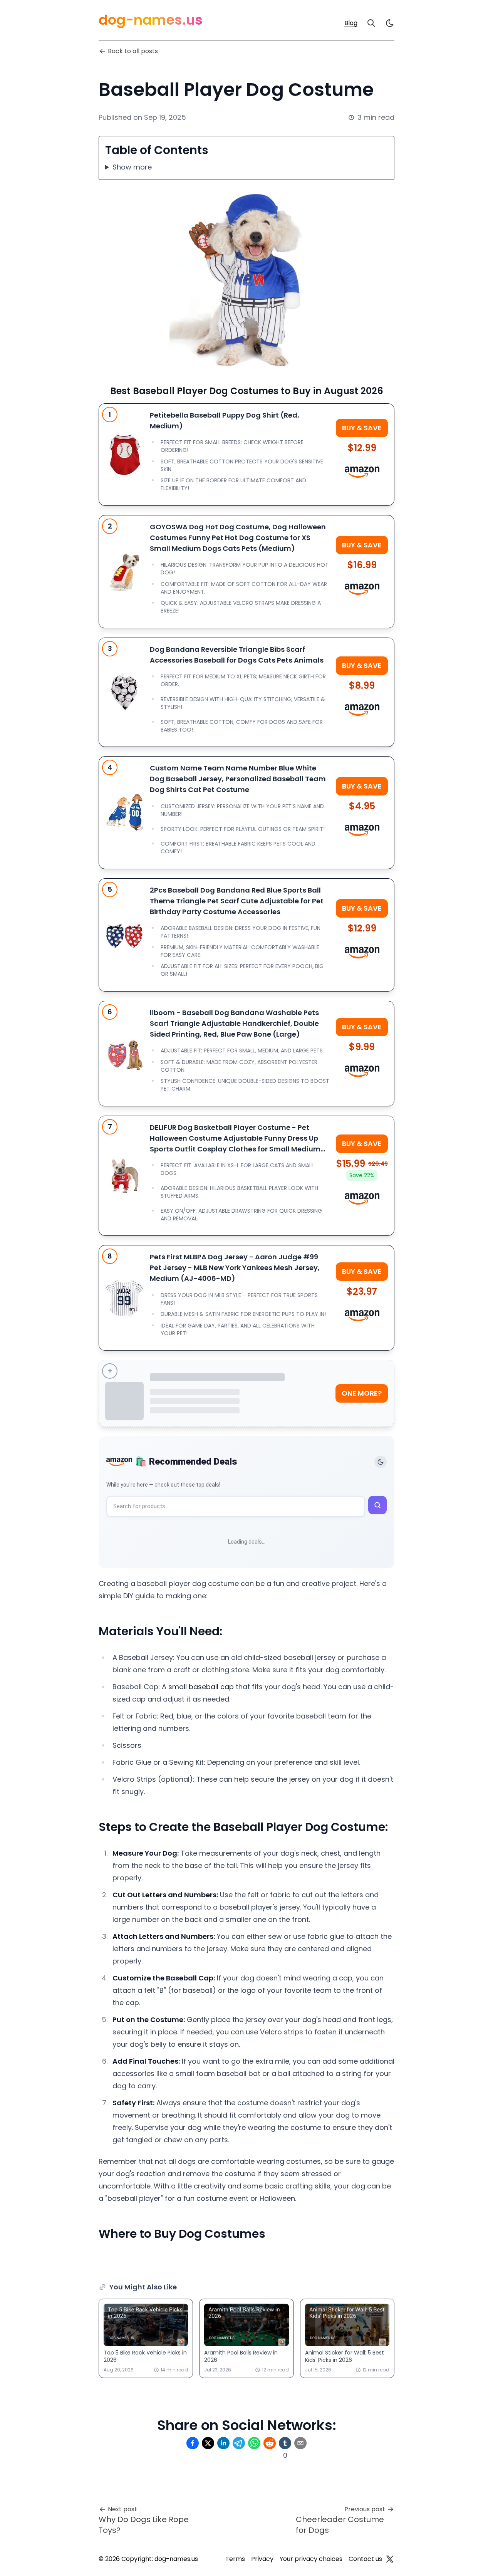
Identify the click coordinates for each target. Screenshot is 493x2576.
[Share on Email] (300, 2443)
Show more (132, 167)
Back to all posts (133, 51)
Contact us (365, 2559)
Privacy (262, 2559)
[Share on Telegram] (239, 2443)
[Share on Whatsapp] (254, 2443)
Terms (235, 2559)
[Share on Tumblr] (285, 2443)
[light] (390, 23)
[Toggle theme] (381, 1462)
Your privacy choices (311, 2559)
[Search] (371, 23)
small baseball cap (201, 1687)
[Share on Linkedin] (223, 2443)
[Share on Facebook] (193, 2443)
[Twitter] (390, 2559)
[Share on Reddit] (270, 2443)
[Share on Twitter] (208, 2443)
